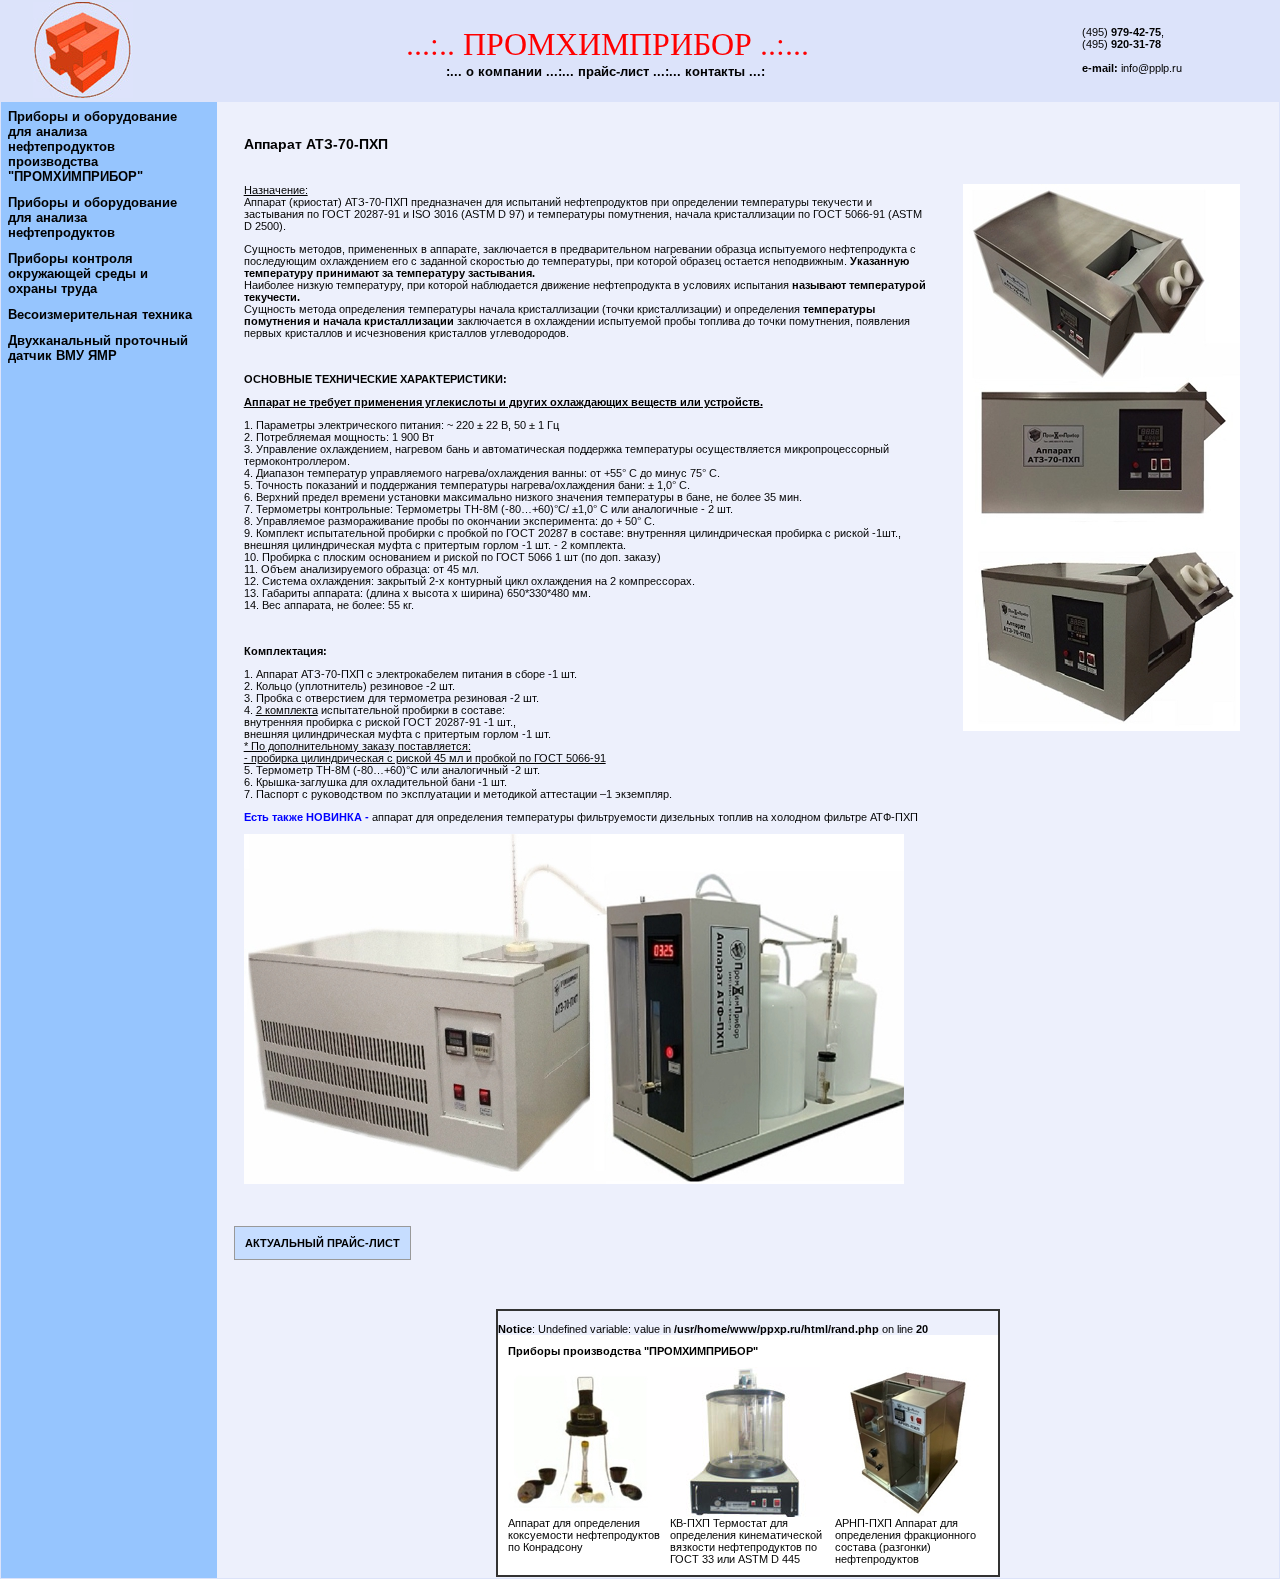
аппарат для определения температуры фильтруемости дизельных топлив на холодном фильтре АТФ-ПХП (645, 817)
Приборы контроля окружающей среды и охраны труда (78, 273)
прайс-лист (613, 71)
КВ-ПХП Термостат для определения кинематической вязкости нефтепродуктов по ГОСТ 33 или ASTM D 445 (746, 1541)
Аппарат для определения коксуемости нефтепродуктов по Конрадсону (584, 1535)
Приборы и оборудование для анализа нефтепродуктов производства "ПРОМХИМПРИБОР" (92, 146)
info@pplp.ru (1151, 68)
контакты (715, 71)
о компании (504, 71)
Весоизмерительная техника (100, 314)
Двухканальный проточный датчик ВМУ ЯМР (98, 348)
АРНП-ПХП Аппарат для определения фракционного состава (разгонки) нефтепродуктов (905, 1541)
